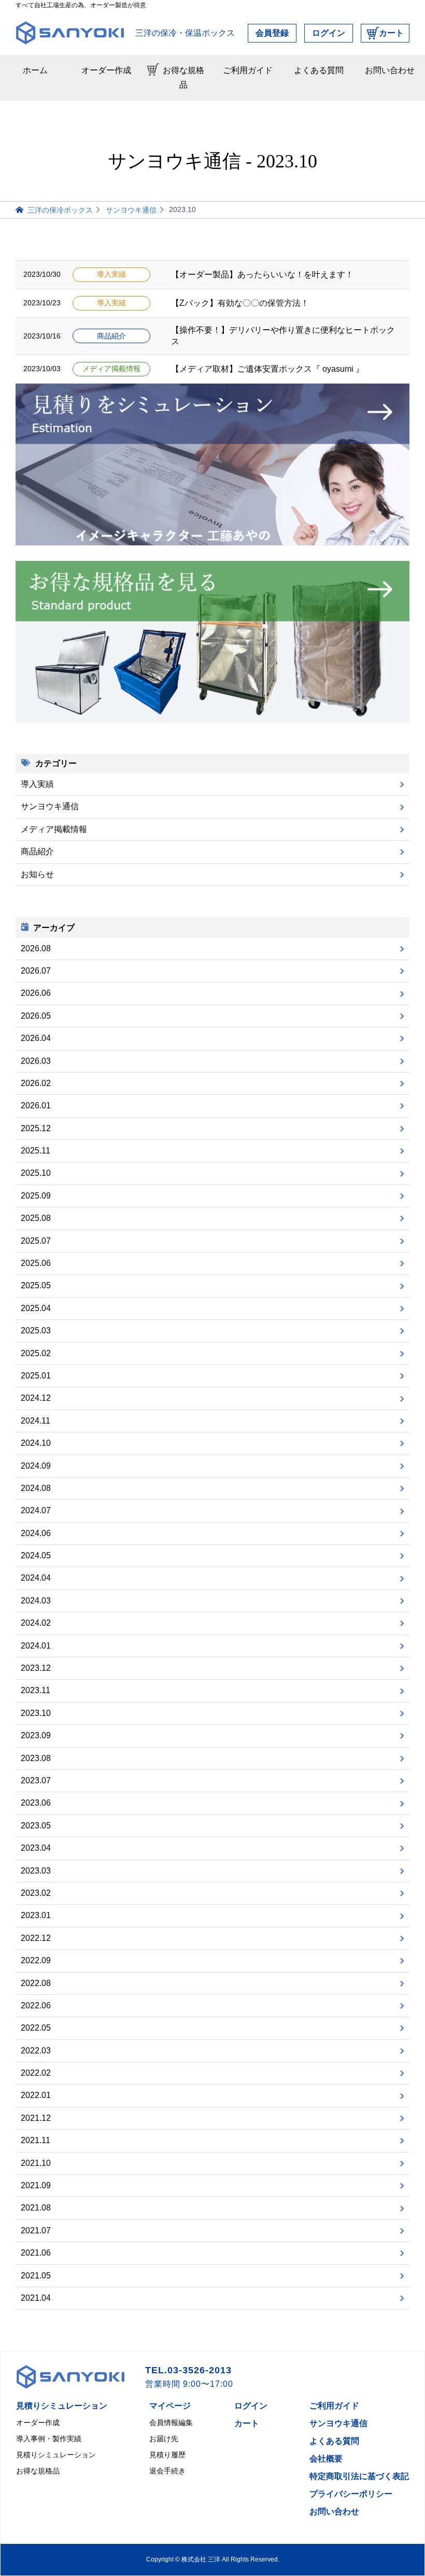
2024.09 (36, 1466)
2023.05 (36, 1826)
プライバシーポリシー (351, 2494)
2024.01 (36, 1646)
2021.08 (36, 2208)
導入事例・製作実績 (49, 2439)
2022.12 (36, 1938)
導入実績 (111, 275)
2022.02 (36, 2073)
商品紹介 (111, 336)
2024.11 (36, 1421)
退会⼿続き (167, 2471)
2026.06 (36, 993)
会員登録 (272, 33)
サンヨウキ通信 (50, 806)
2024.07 (36, 1510)
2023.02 (36, 1893)
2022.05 (36, 2028)
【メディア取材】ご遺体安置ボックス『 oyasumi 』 (267, 369)
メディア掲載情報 (111, 369)
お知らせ (37, 874)
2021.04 (36, 2298)
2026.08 (36, 948)
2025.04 (36, 1308)
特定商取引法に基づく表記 (359, 2476)
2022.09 (36, 1960)
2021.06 (36, 2253)
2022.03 (36, 2051)
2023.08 (36, 1758)
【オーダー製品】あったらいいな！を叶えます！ (262, 275)
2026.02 (36, 1083)
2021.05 (36, 2276)
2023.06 (36, 1803)
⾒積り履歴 (167, 2455)
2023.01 (36, 1915)
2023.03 (36, 1871)
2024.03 (36, 1601)
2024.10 (36, 1443)
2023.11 (36, 1690)
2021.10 (36, 2163)
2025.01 (36, 1376)
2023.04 (36, 1848)
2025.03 (36, 1331)
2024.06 (36, 1533)
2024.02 (36, 1623)
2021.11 (36, 2140)
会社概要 (326, 2459)
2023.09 (36, 1735)
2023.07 (36, 1780)
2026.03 (36, 1061)
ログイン (329, 33)
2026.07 (36, 971)
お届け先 (164, 2439)
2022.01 (36, 2095)
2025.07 (36, 1241)
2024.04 (36, 1578)
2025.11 (36, 1151)
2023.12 (36, 1668)
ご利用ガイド (248, 70)
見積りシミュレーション (62, 2406)
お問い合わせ (390, 70)
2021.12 (36, 2118)
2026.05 (36, 1016)
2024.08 (36, 1488)
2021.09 (36, 2185)
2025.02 (36, 1353)
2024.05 (36, 1556)
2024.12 (36, 1398)
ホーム (35, 70)
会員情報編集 (171, 2423)
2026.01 (36, 1106)
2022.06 (36, 2005)
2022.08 (36, 1983)
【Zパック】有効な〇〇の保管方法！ (240, 303)
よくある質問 (319, 70)
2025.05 (36, 1285)
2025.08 (36, 1218)
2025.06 (36, 1263)
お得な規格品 (183, 78)
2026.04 (36, 1038)
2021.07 (36, 2230)
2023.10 (36, 1713)
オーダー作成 (106, 70)
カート (391, 33)
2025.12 (36, 1128)
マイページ (170, 2406)
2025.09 (36, 1196)
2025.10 (36, 1173)
